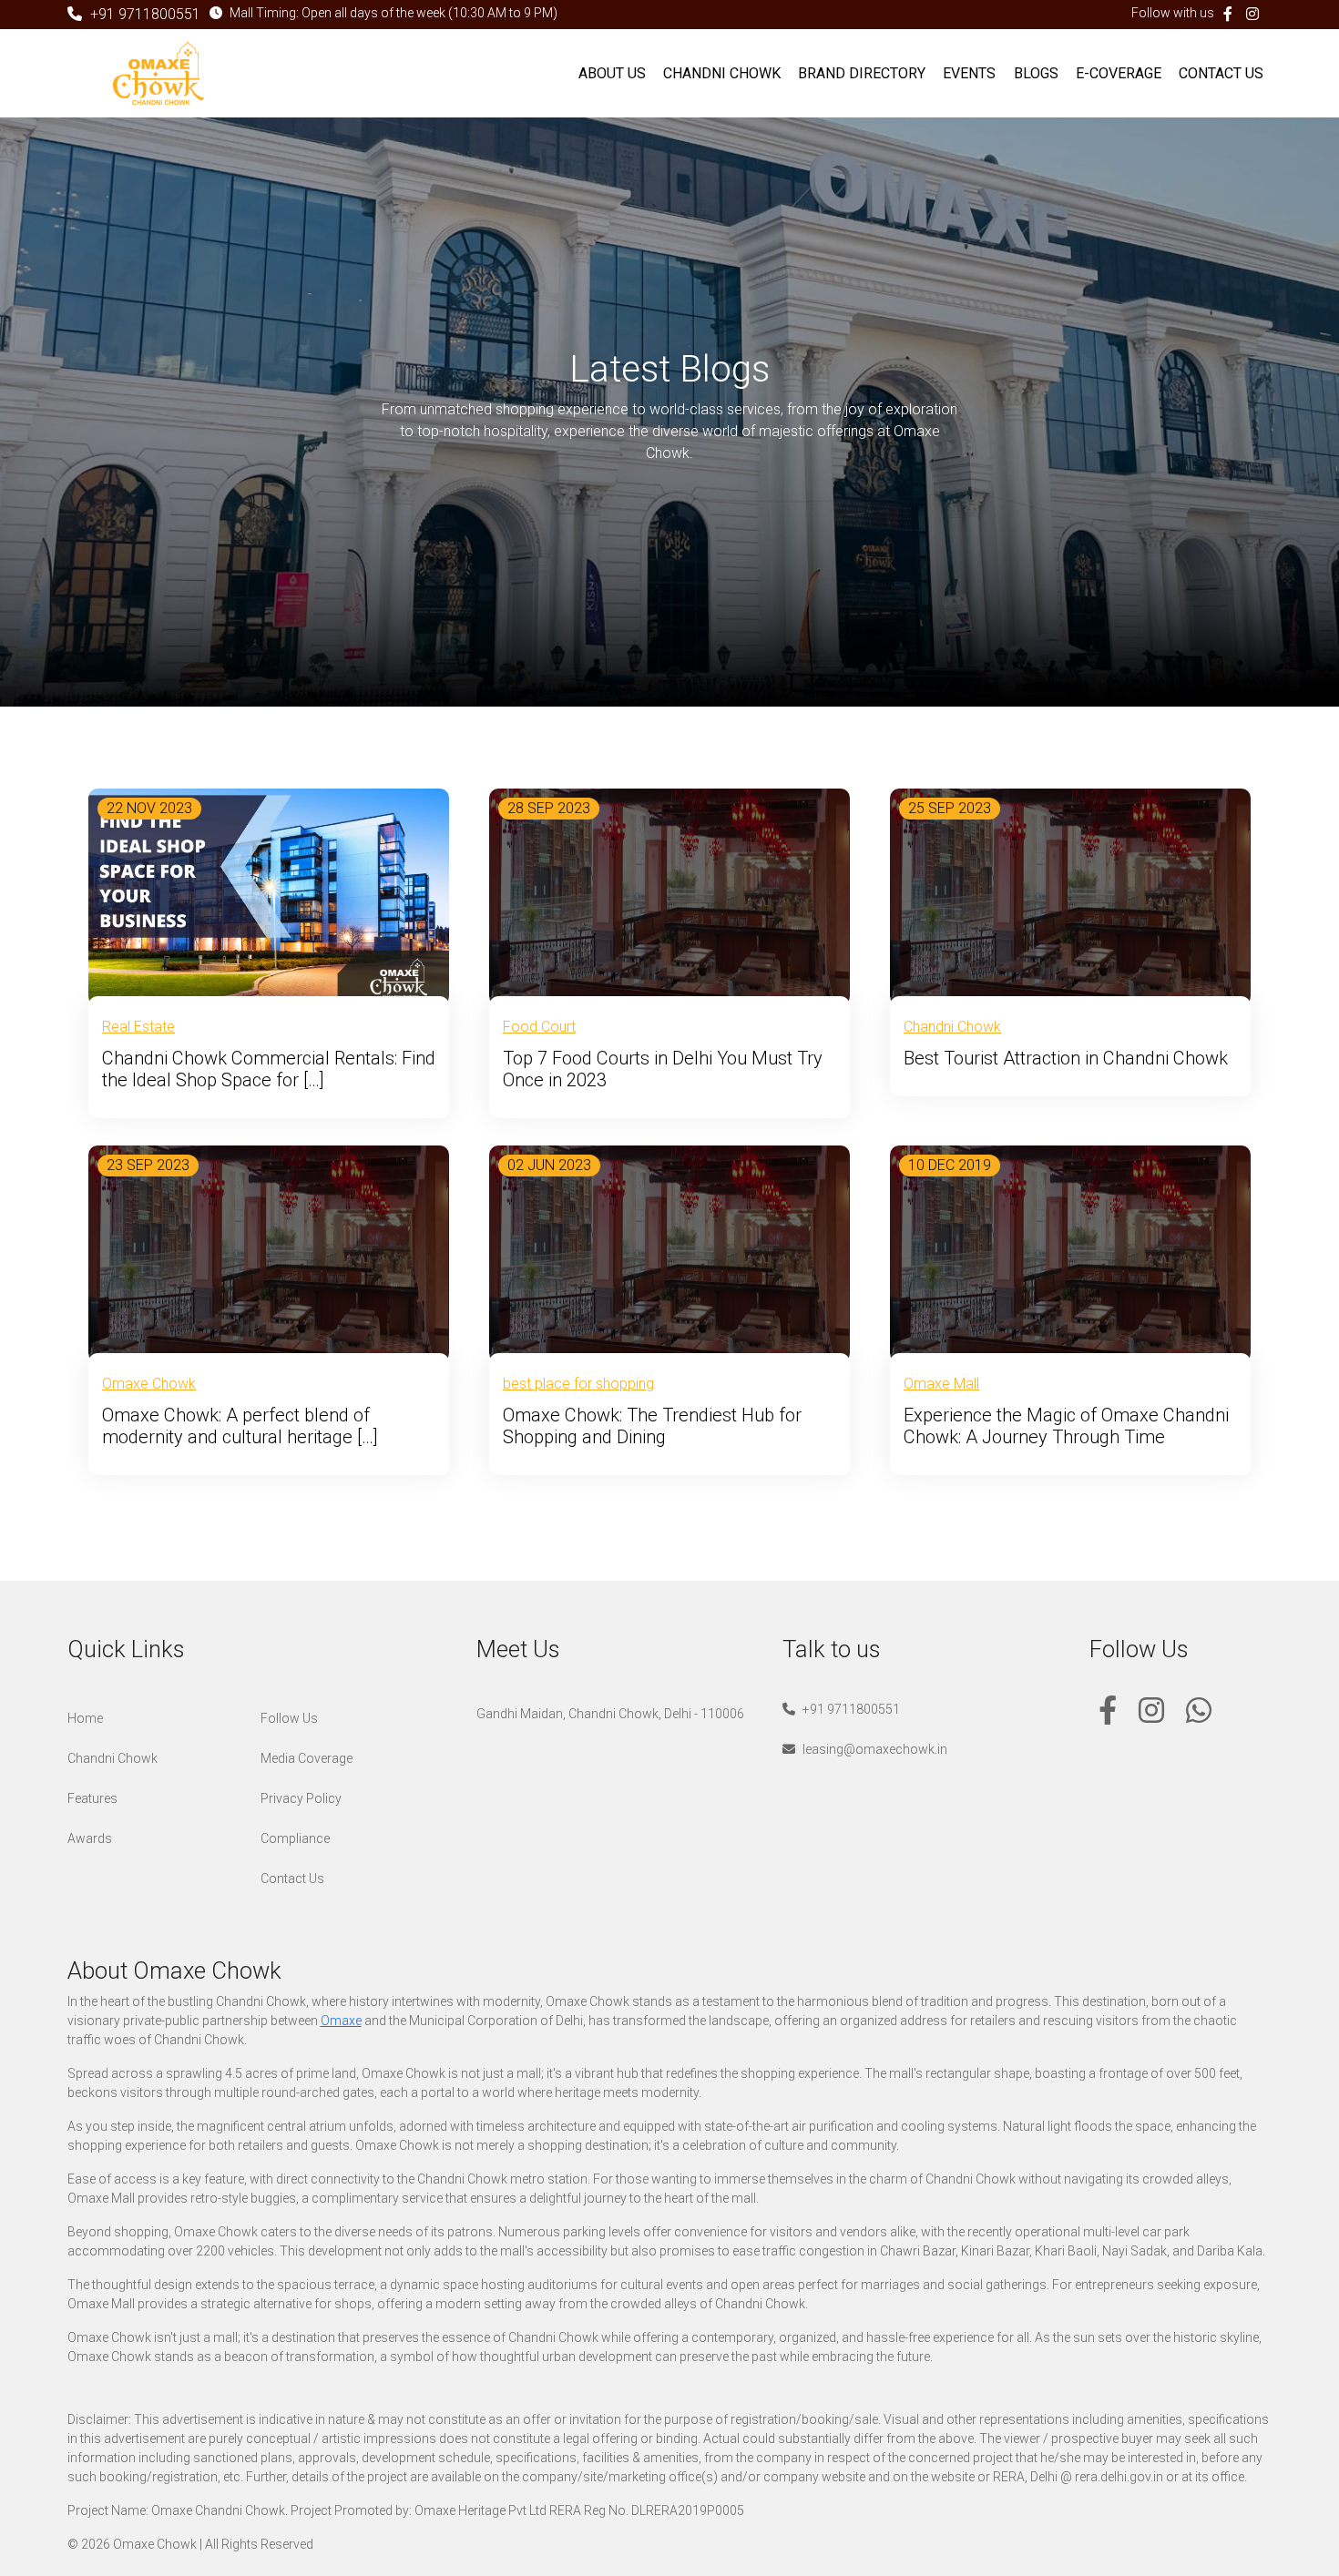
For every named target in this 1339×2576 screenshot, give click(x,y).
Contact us (1221, 73)
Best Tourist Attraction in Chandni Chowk (1066, 1058)
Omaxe (341, 2021)
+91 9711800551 (143, 14)
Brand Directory (862, 73)
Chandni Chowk (722, 73)
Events (969, 73)
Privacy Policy (301, 1798)
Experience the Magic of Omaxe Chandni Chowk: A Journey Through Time (1066, 1426)
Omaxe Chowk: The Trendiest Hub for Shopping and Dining (652, 1426)
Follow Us (289, 1718)
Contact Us (292, 1879)
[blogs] (269, 896)
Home (85, 1718)
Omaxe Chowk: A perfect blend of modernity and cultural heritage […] (240, 1426)
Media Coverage (307, 1758)
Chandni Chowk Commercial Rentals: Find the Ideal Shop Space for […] (269, 1069)
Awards (90, 1838)
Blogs (1036, 73)
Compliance (295, 1838)
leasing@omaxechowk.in (874, 1749)
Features (92, 1798)
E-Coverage (1119, 73)
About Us (612, 73)
